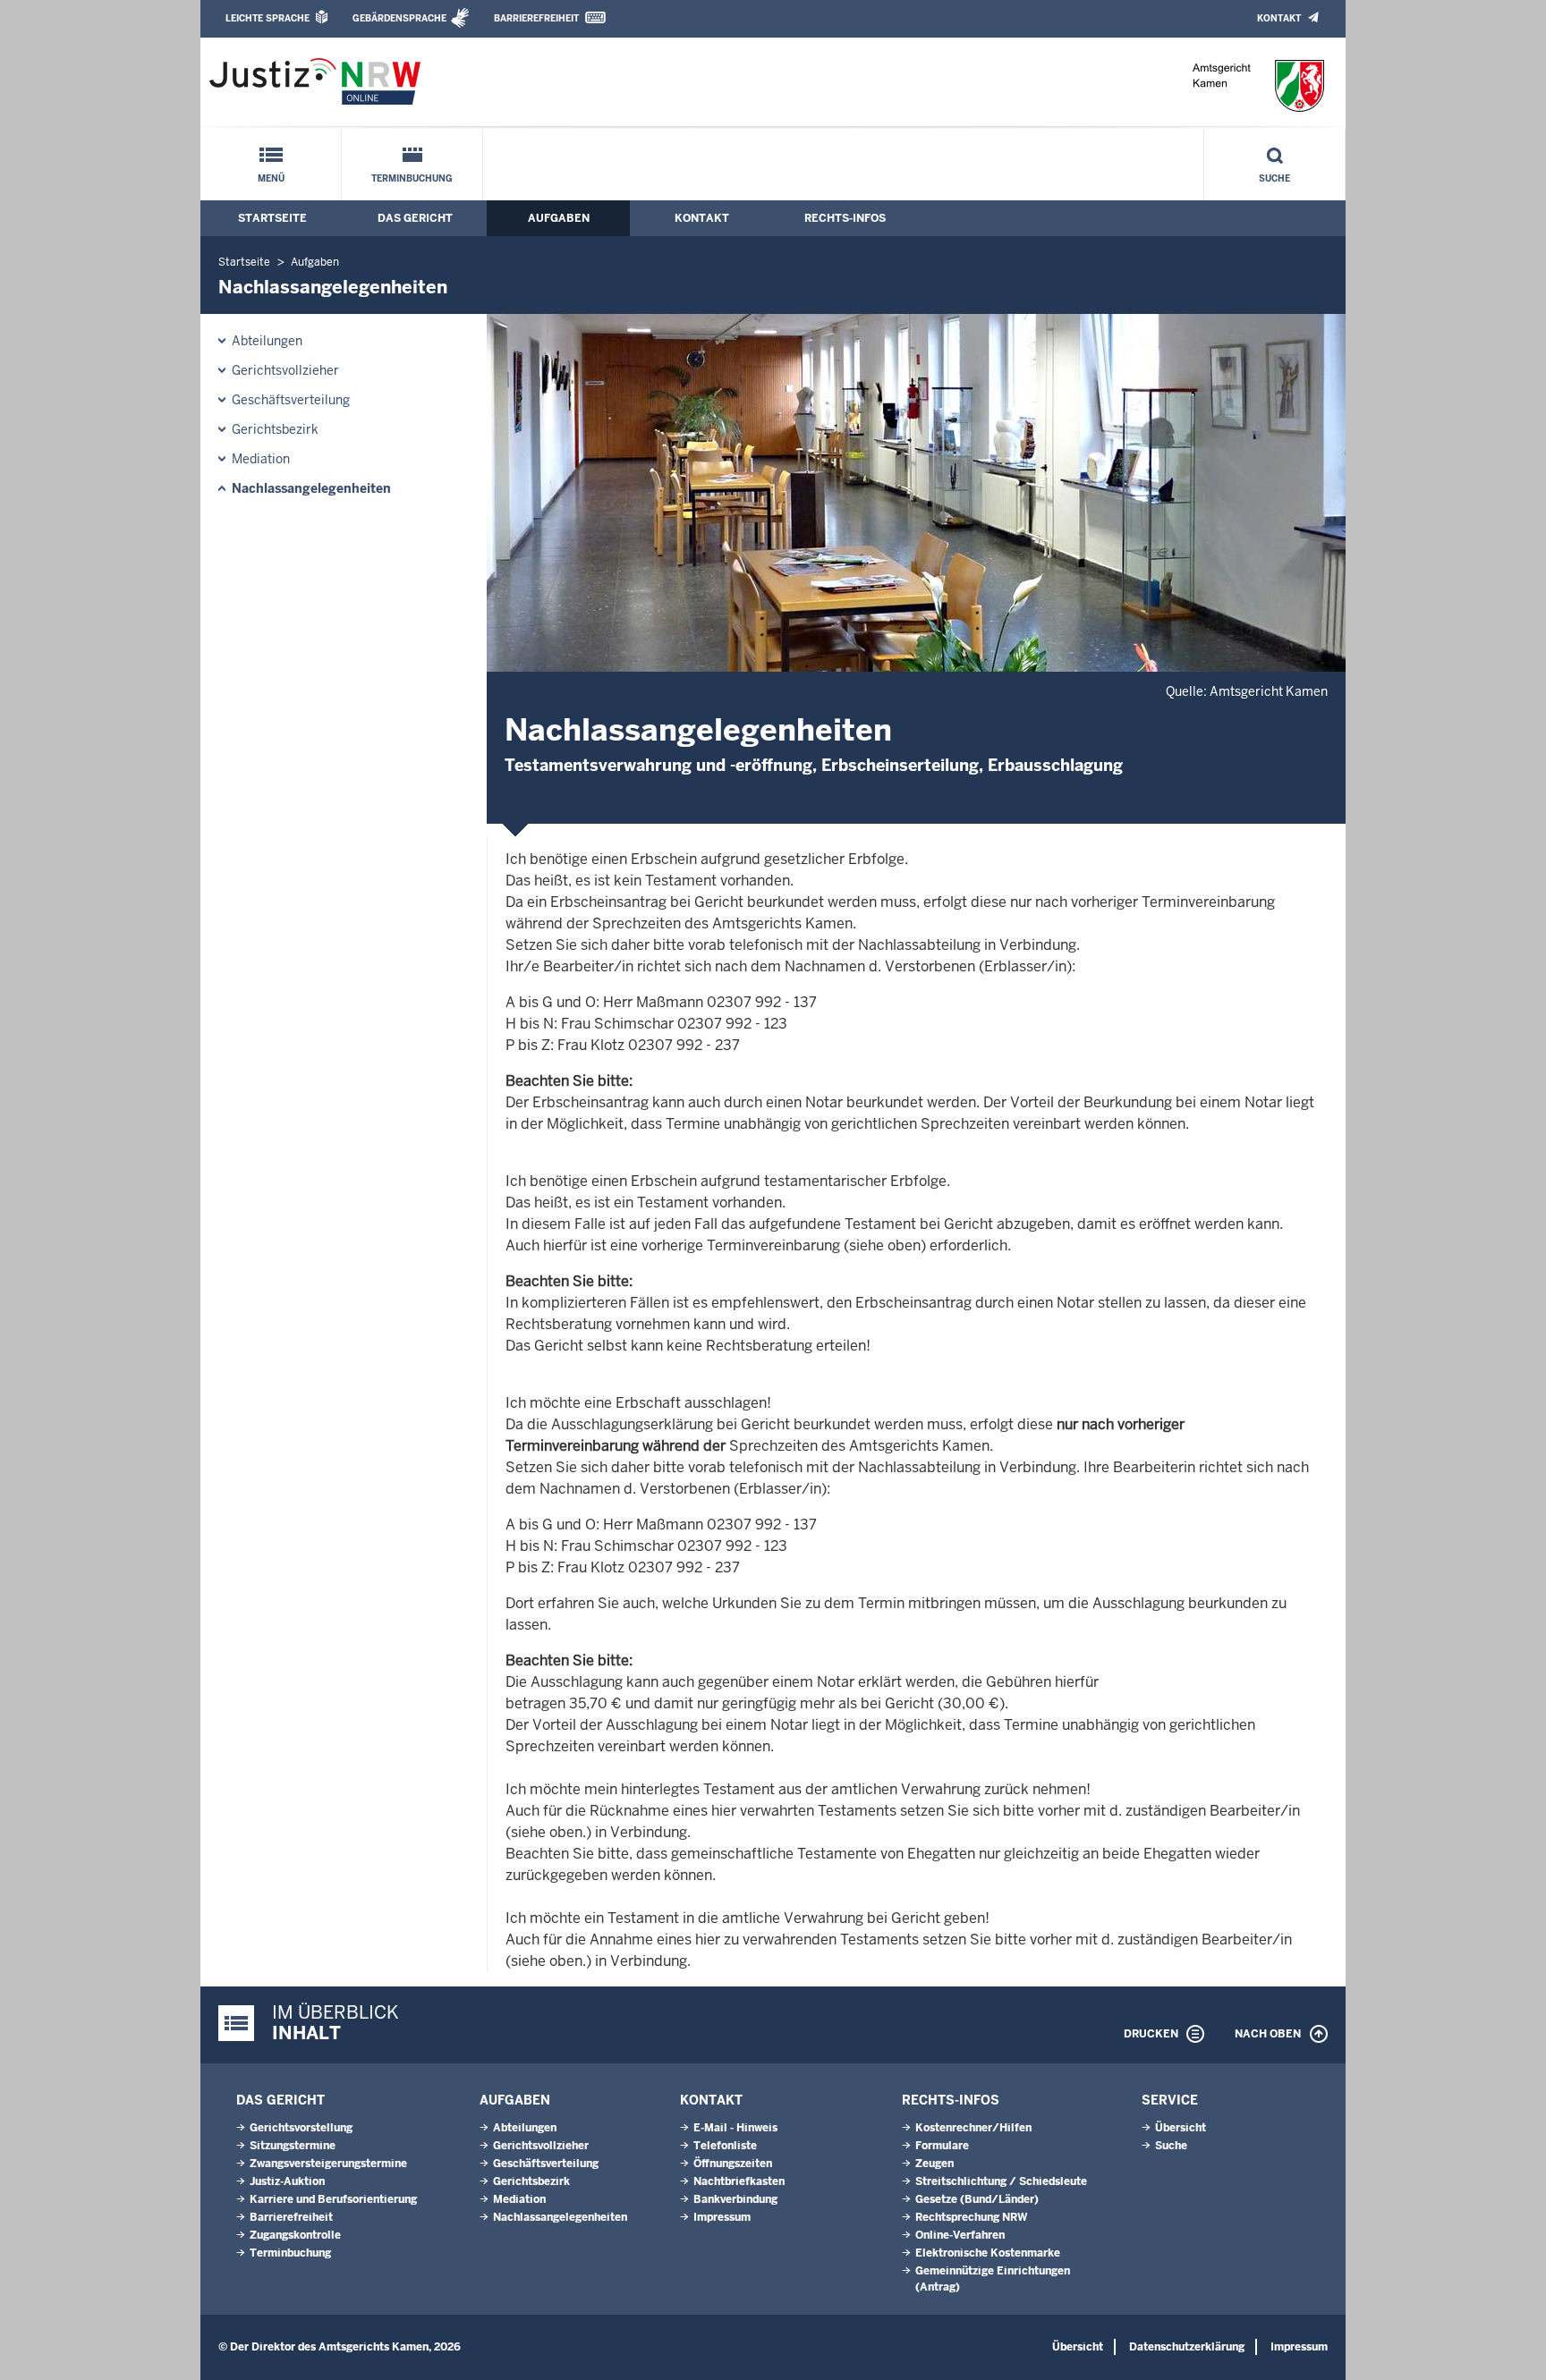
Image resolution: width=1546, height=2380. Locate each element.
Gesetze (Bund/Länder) (977, 2199)
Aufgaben (559, 218)
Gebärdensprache (399, 18)
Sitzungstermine (293, 2146)
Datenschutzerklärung (1187, 2347)
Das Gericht (415, 218)
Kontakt (1279, 18)
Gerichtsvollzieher (285, 370)
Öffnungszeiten (733, 2164)
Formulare (942, 2146)
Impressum (722, 2217)
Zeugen (934, 2164)
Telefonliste (725, 2146)
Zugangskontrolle (295, 2235)
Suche (1274, 178)
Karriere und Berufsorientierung (333, 2199)
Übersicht (1181, 2128)
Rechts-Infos (845, 218)
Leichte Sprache (268, 18)
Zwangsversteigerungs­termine (328, 2164)
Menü (271, 178)
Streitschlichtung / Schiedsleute (1001, 2181)
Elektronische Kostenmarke (988, 2253)
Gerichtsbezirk (275, 429)
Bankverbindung (735, 2199)
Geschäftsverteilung (291, 400)
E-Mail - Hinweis (735, 2128)
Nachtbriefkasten (739, 2181)
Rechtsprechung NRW (971, 2217)
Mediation (261, 459)
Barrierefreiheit (536, 18)
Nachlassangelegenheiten (311, 488)
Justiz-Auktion (287, 2181)
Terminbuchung (412, 178)
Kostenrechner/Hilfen (973, 2128)
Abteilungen (267, 341)
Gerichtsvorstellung (301, 2128)
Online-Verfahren (960, 2235)
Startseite (272, 218)
